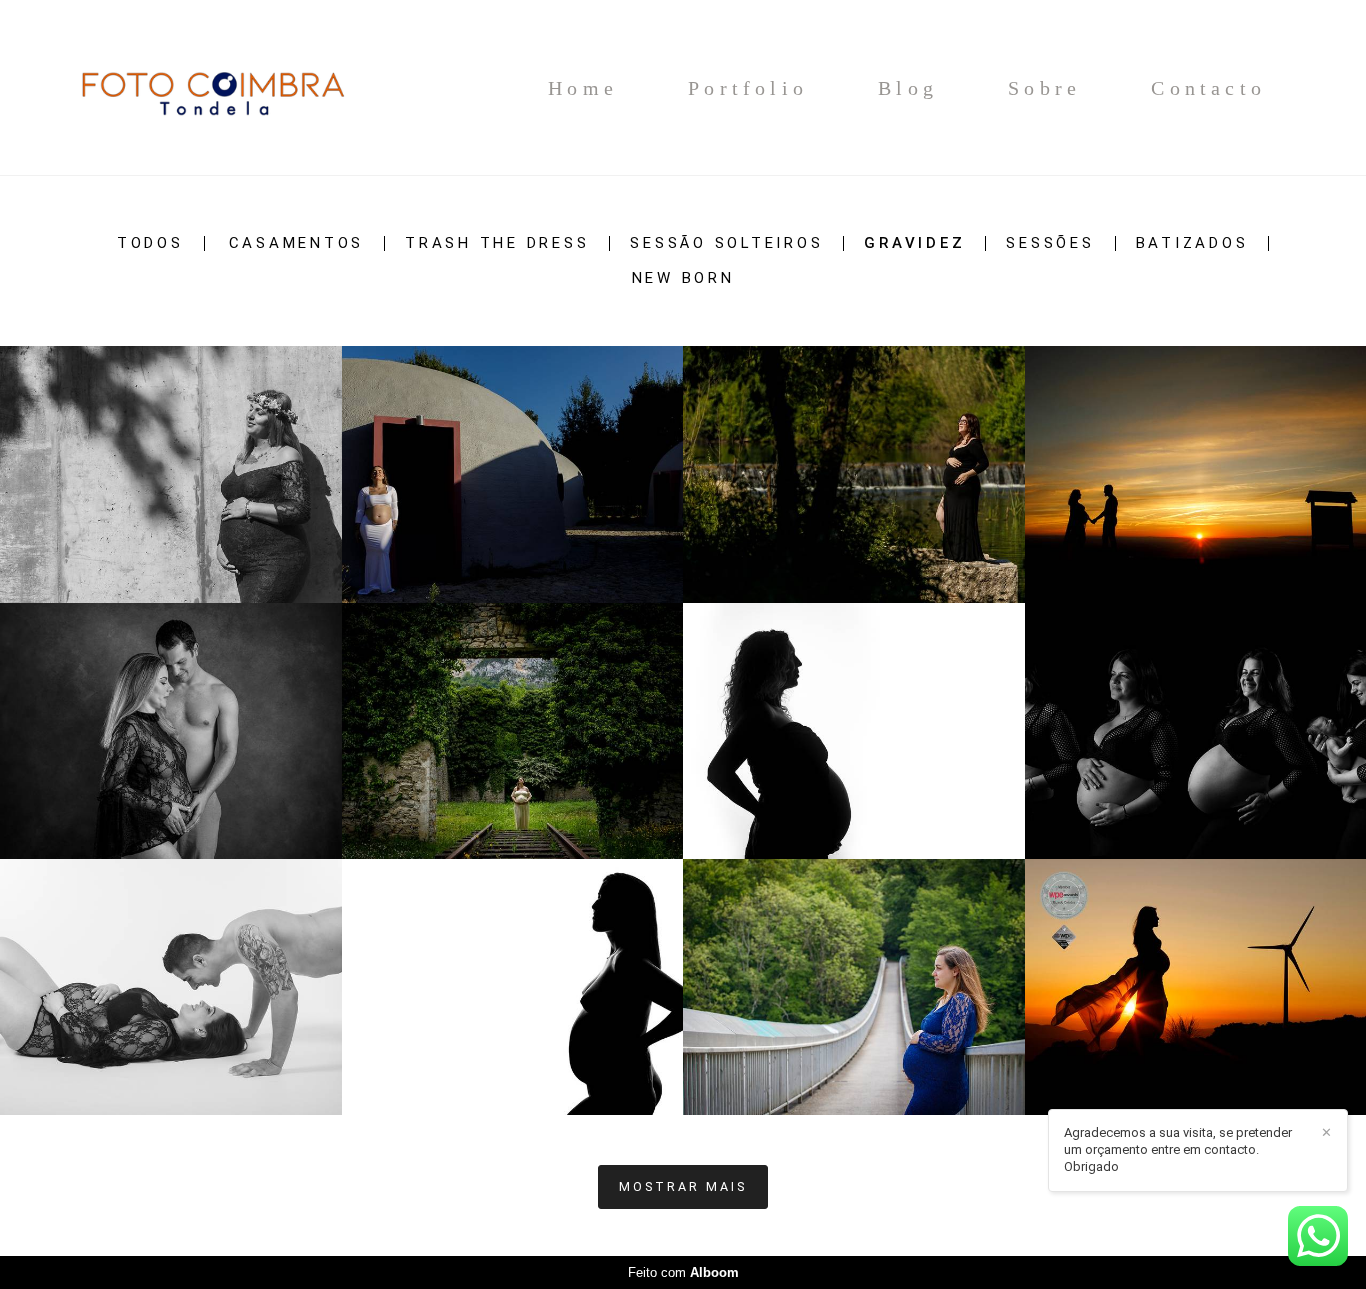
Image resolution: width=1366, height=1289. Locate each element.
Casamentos (297, 243)
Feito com (683, 1272)
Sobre (1044, 88)
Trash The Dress (497, 243)
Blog (908, 88)
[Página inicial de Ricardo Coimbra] (211, 87)
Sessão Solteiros (726, 243)
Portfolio (748, 88)
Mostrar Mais (683, 1186)
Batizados (1192, 243)
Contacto (1208, 88)
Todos (150, 243)
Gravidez (914, 243)
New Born (683, 278)
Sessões (1050, 243)
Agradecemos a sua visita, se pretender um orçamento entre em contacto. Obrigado (1178, 1149)
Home (583, 88)
